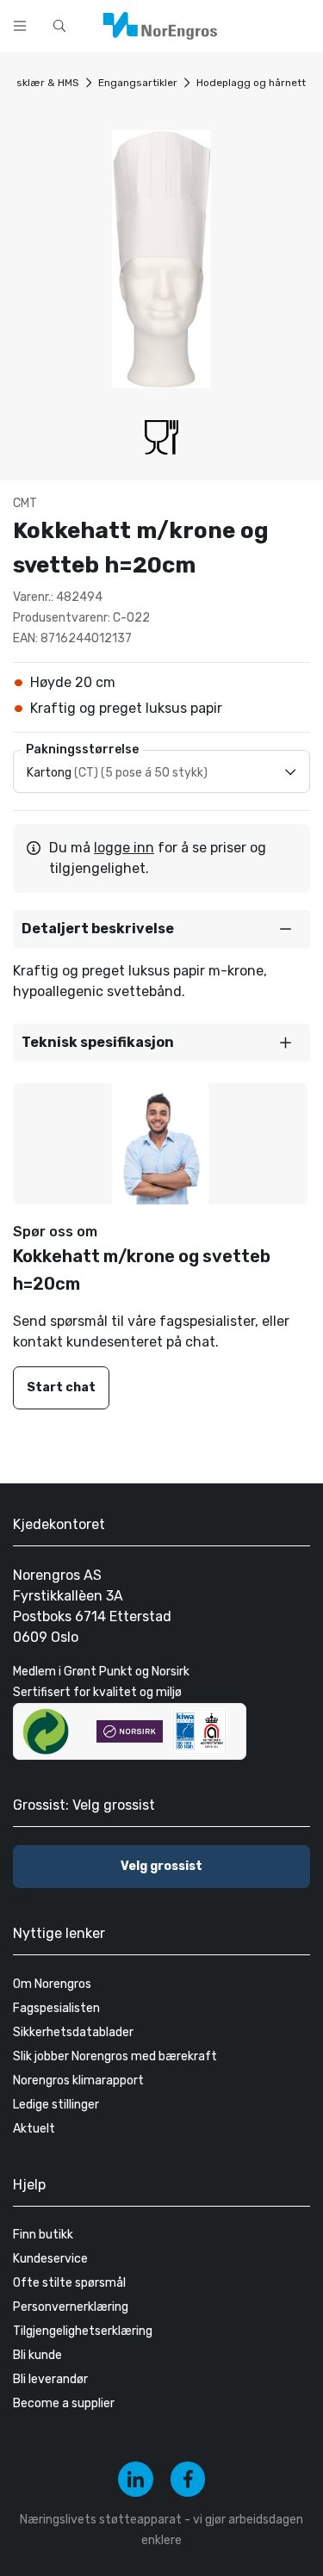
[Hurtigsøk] (59, 26)
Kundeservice (50, 2259)
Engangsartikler (138, 83)
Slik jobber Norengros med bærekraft (115, 2056)
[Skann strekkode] (301, 24)
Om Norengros (52, 1984)
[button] (161, 929)
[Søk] (256, 24)
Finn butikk (43, 2235)
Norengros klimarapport (78, 2081)
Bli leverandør (50, 2379)
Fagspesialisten (56, 2008)
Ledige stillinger (56, 2105)
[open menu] (20, 26)
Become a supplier (64, 2403)
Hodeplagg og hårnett (251, 83)
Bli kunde (37, 2355)
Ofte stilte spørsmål (69, 2283)
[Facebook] (188, 2479)
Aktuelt (34, 2129)
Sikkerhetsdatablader (73, 2032)
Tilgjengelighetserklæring (83, 2331)
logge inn (124, 848)
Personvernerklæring (71, 2307)
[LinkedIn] (136, 2479)
